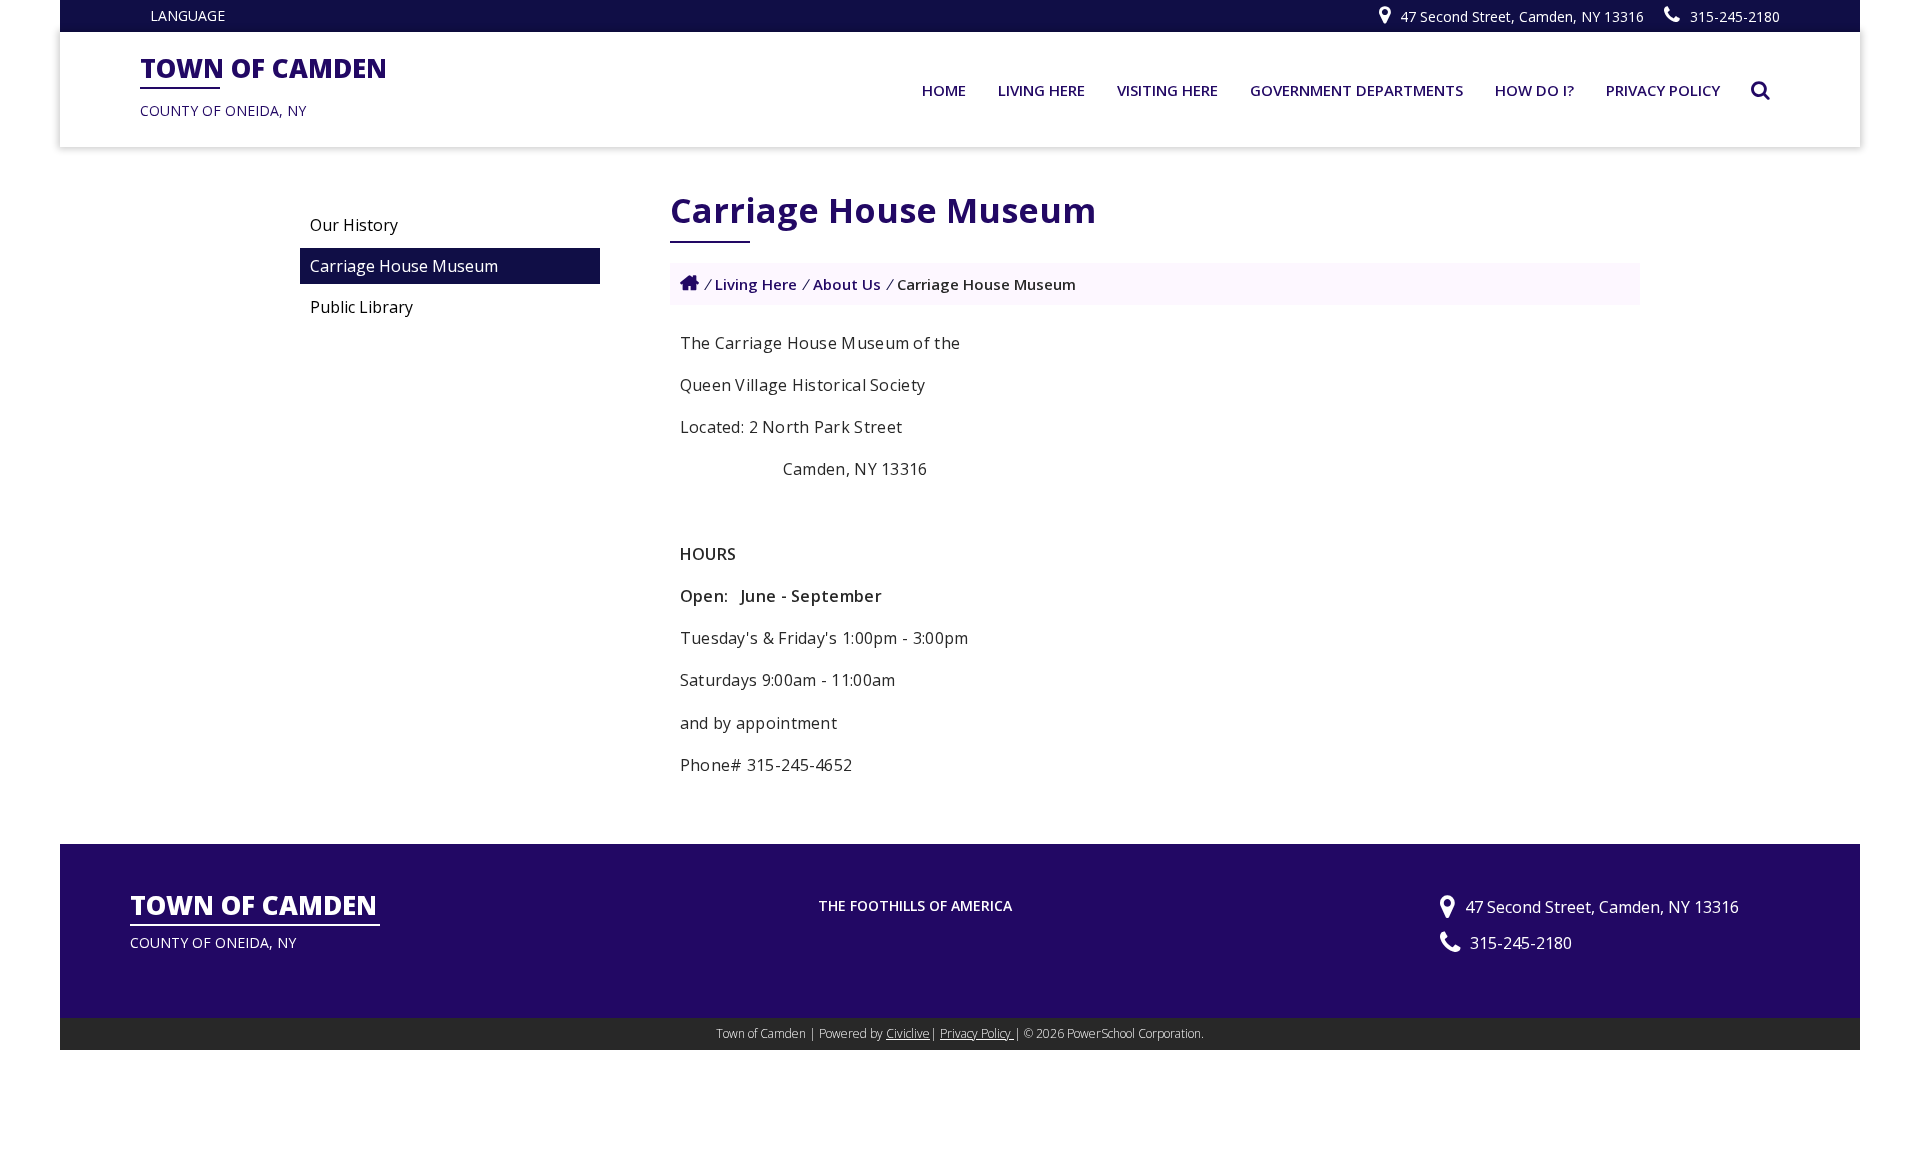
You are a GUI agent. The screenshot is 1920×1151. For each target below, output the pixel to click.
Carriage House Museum (404, 266)
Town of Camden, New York (689, 283)
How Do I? (1534, 90)
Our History (354, 225)
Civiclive (908, 1033)
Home (944, 90)
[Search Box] (1760, 90)
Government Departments (1356, 90)
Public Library (361, 307)
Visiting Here (1167, 90)
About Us (847, 284)
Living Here (1041, 90)
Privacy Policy (1663, 90)
